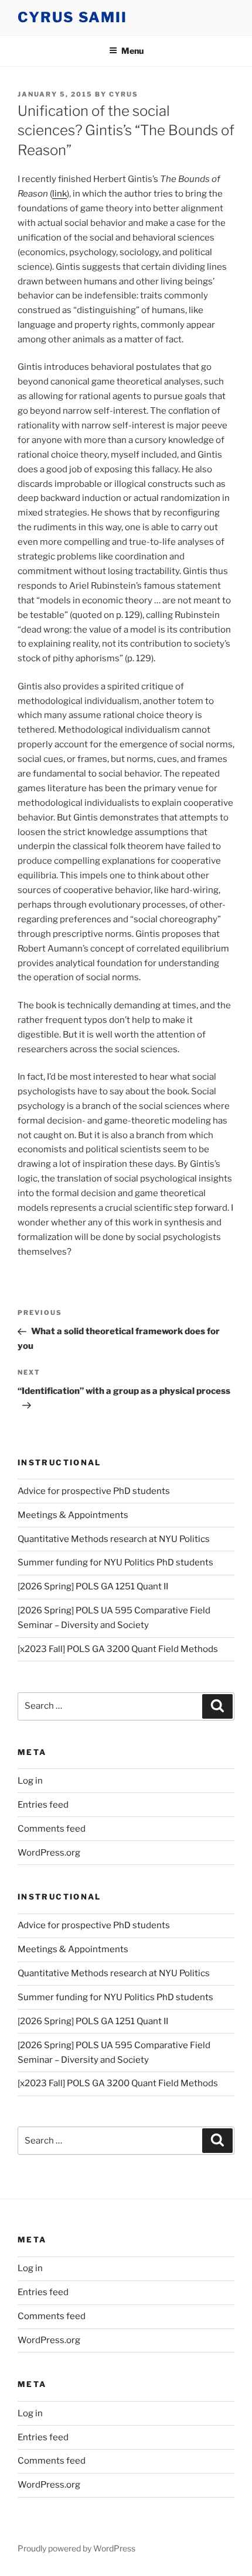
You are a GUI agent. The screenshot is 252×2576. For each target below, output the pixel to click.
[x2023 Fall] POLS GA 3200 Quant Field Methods (118, 1649)
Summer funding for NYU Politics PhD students (115, 1562)
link (59, 194)
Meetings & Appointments (73, 1515)
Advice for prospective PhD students (94, 1491)
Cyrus (124, 94)
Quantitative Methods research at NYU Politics (114, 1539)
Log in (30, 1781)
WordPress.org (49, 1853)
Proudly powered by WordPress (76, 2548)
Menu (132, 51)
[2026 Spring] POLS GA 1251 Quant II (93, 1586)
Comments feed (52, 1829)
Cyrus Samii (72, 17)
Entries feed (43, 1805)
